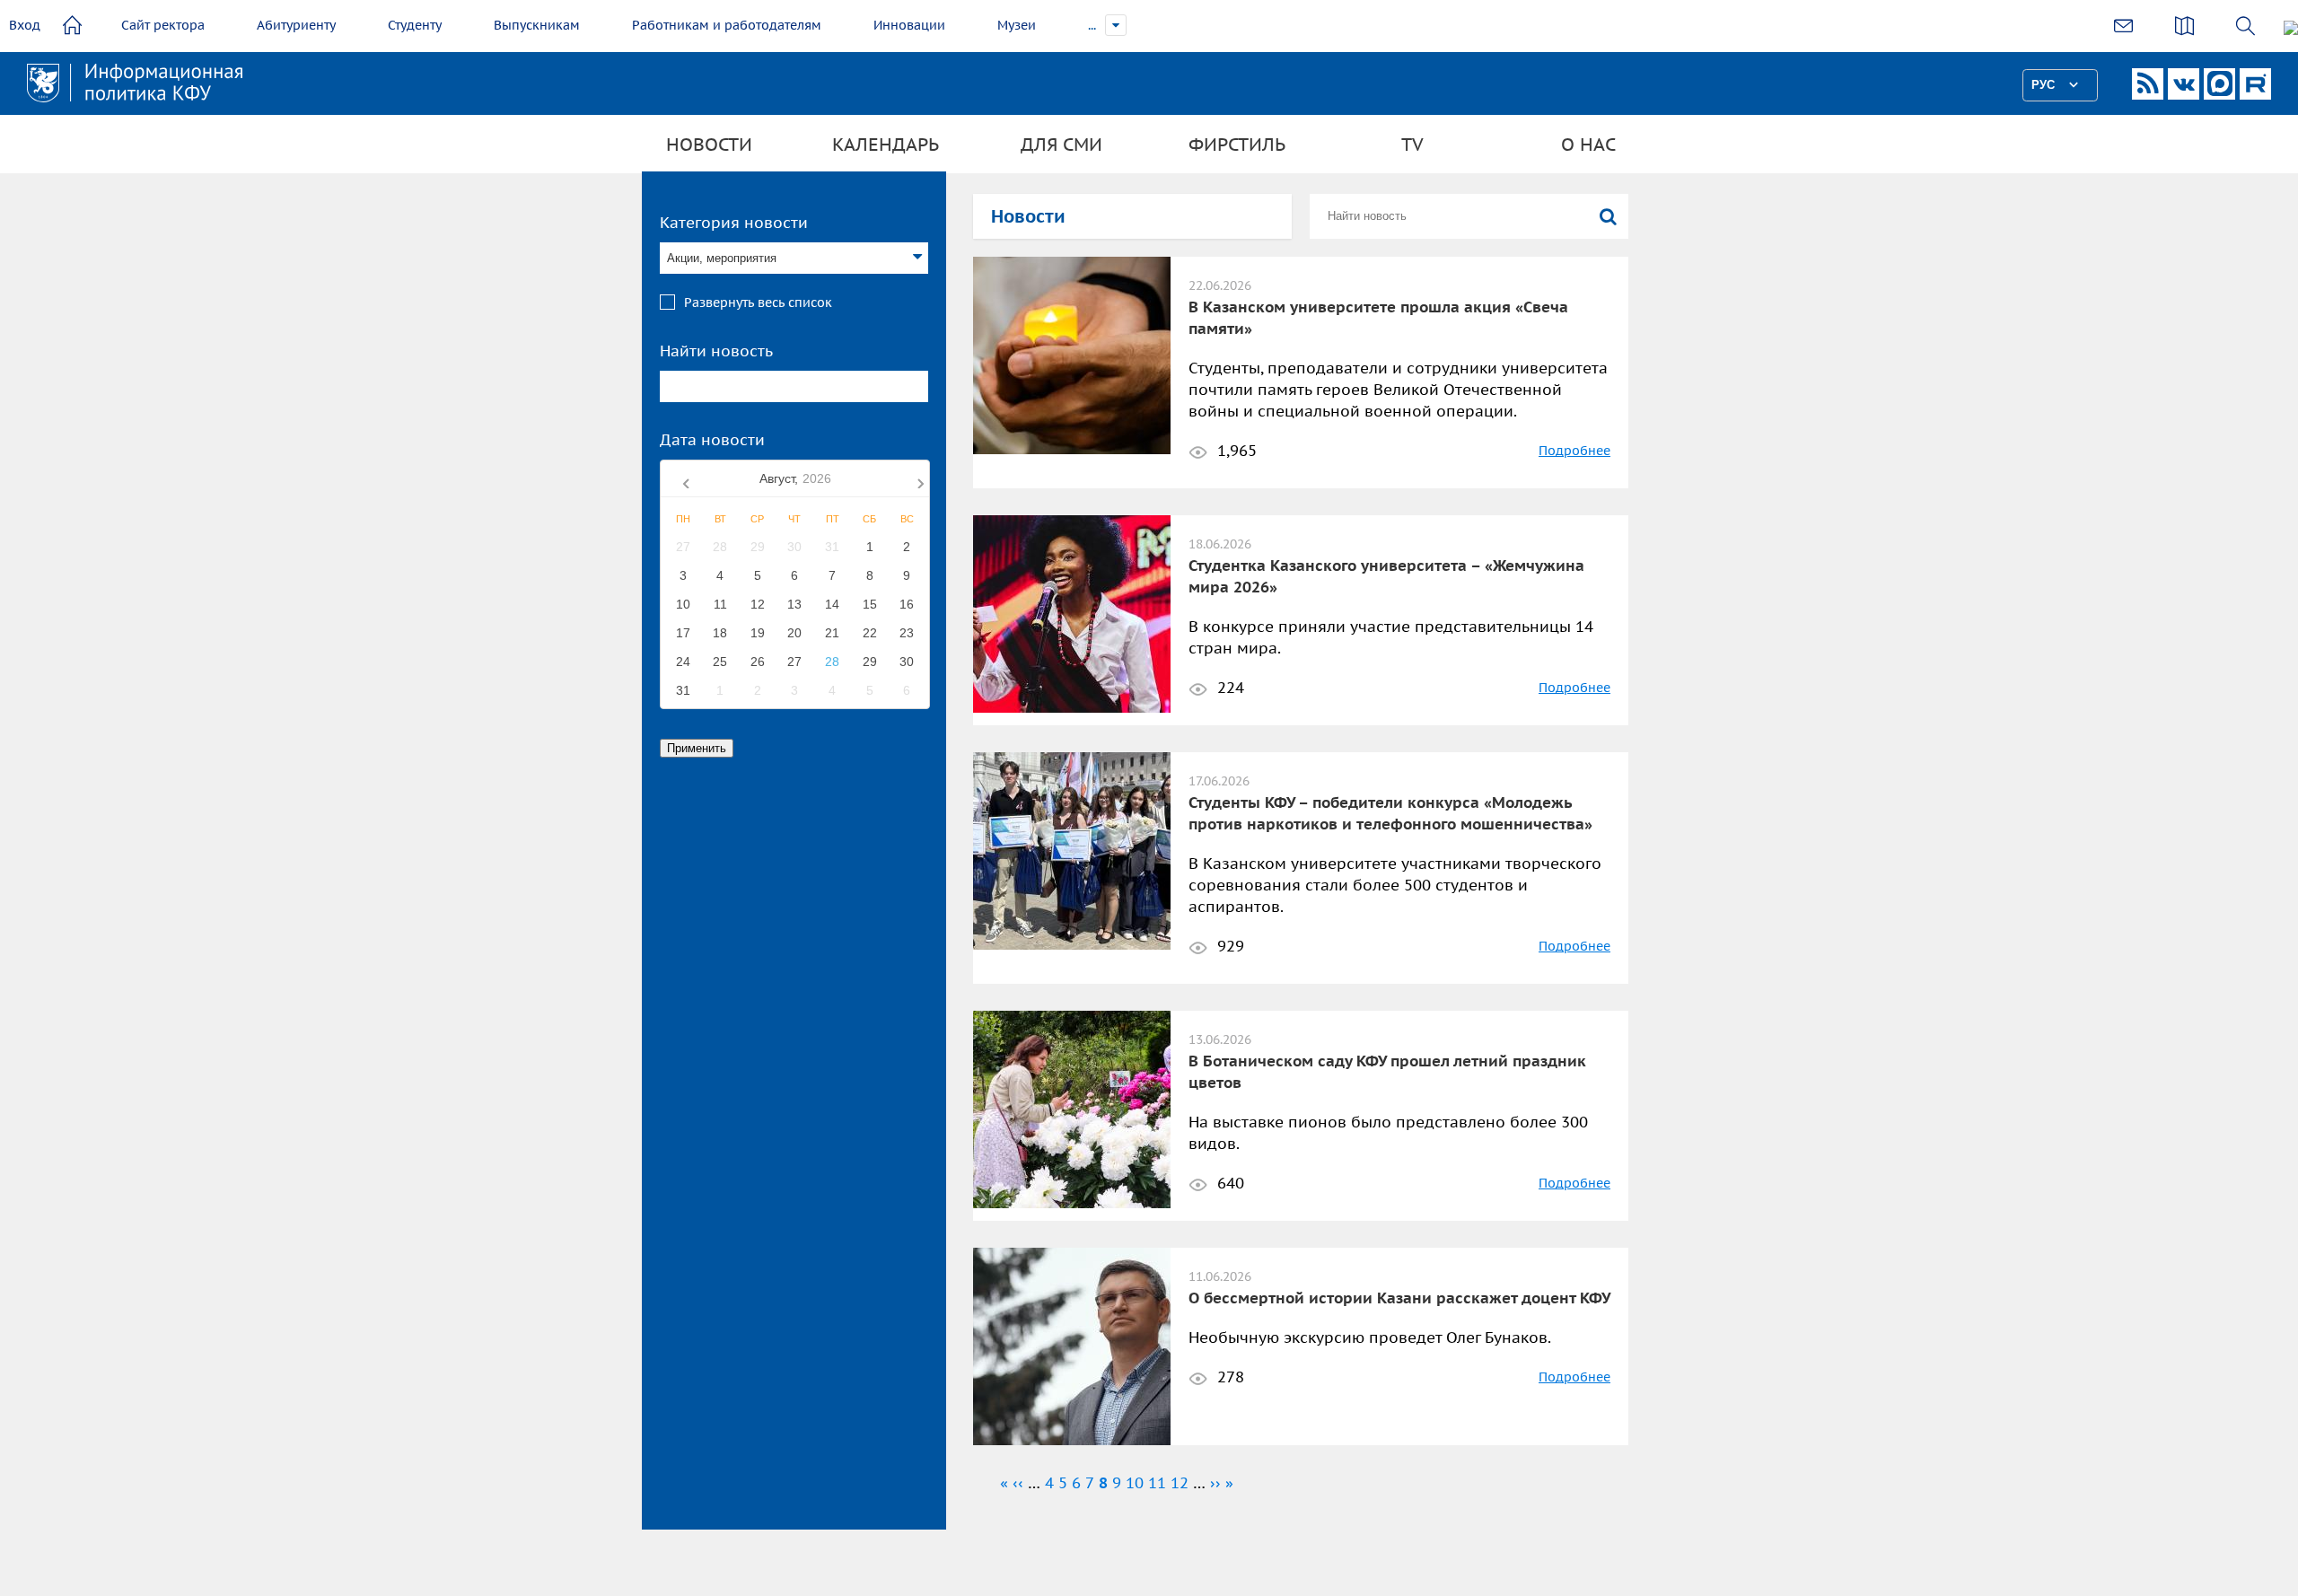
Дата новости (712, 440)
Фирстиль (1237, 145)
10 (1135, 1483)
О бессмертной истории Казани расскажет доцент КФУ (1399, 1298)
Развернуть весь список (758, 303)
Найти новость (716, 351)
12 (1180, 1483)
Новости (709, 145)
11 (1157, 1483)
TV (1412, 145)
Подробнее (1574, 451)
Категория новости (734, 223)
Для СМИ (1061, 145)
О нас (1588, 145)
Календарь (886, 145)
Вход (25, 25)
